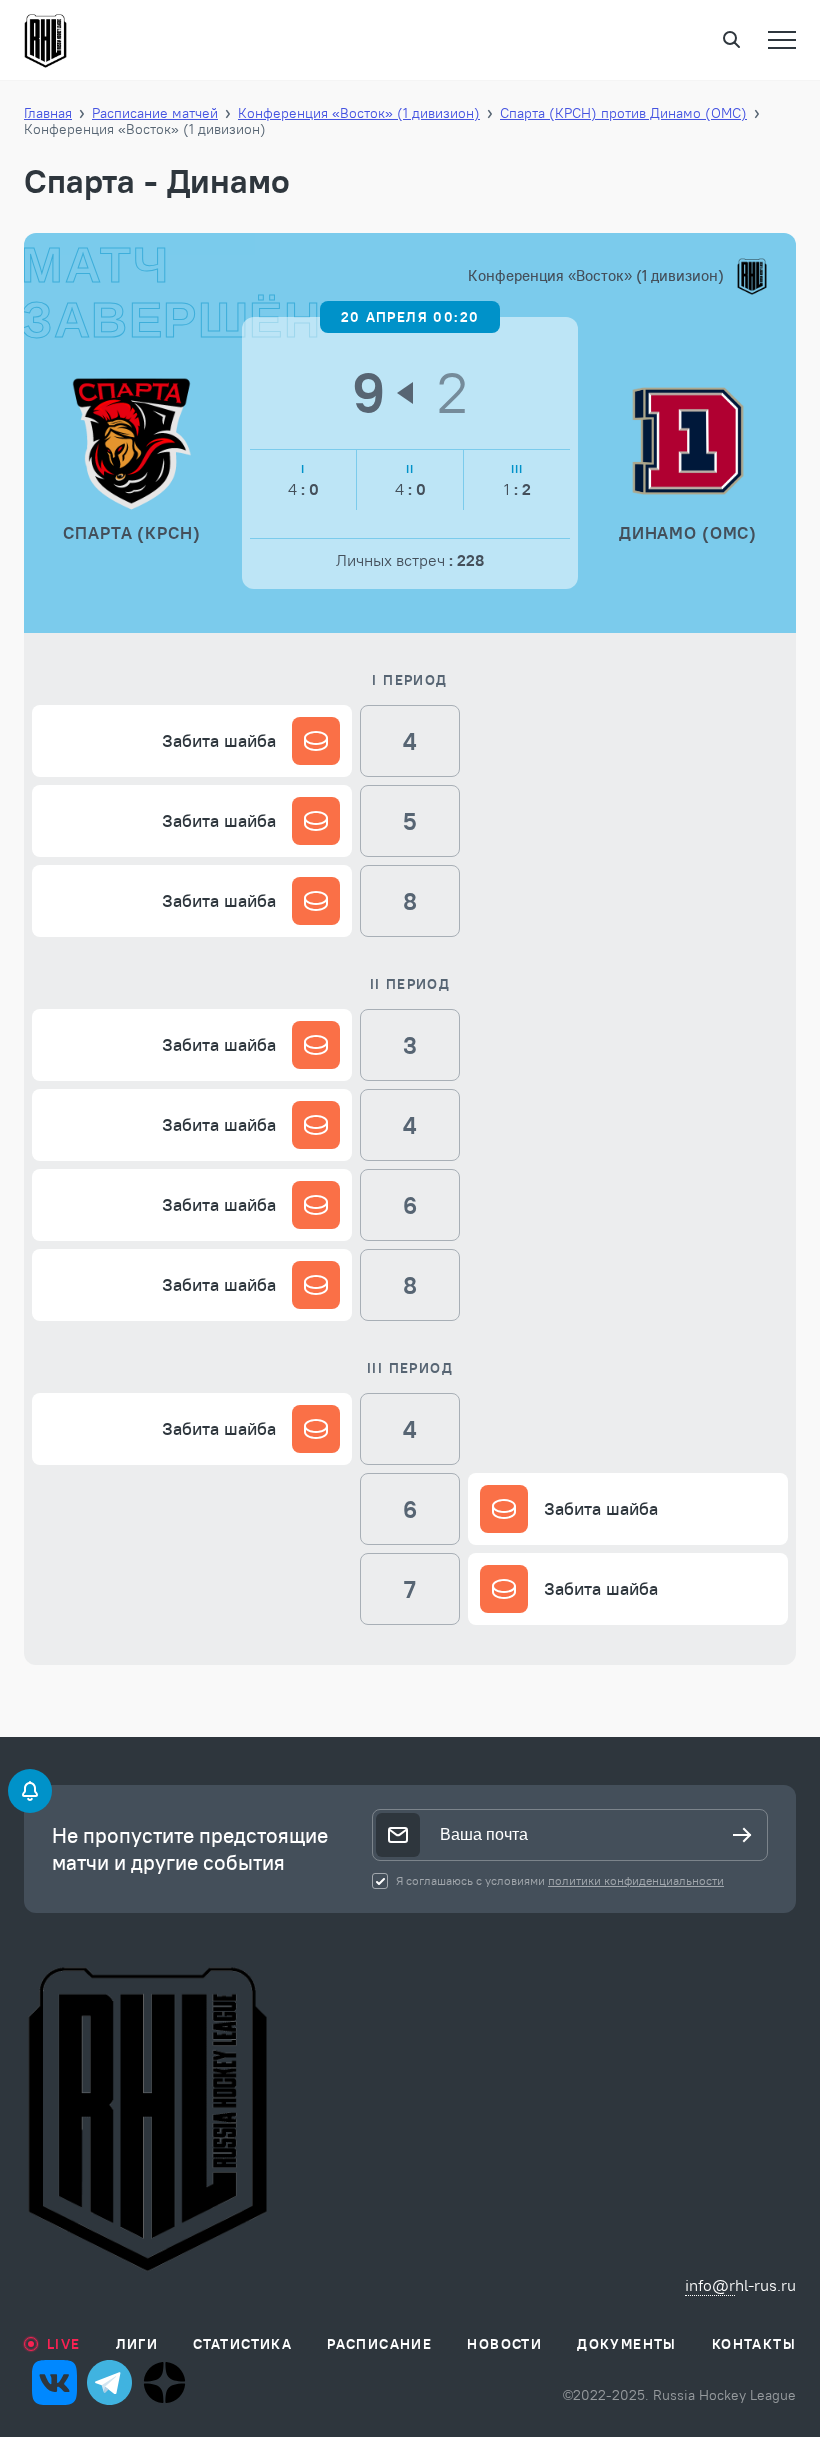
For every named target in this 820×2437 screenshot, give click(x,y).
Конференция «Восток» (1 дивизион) (359, 113)
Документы (627, 2344)
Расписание (379, 2344)
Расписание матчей (155, 113)
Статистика (242, 2344)
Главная (48, 113)
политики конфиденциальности (636, 1880)
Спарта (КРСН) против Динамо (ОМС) (623, 113)
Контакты (754, 2344)
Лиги (137, 2344)
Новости (504, 2344)
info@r (710, 2285)
